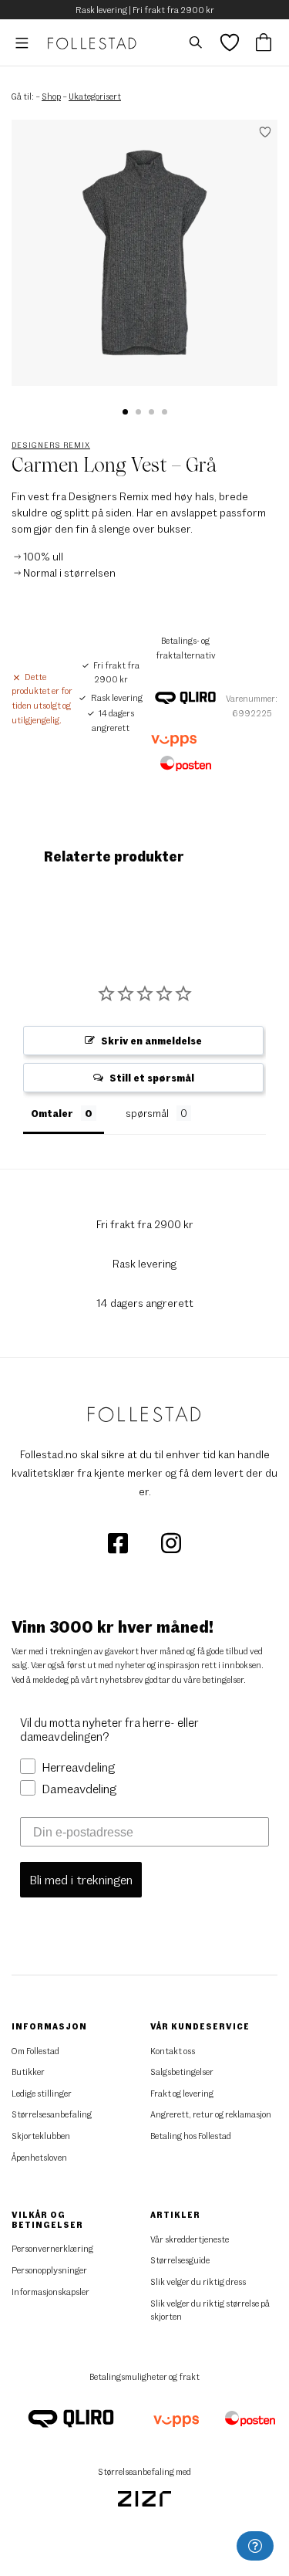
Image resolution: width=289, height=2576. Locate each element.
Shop (51, 96)
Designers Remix (51, 445)
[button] (125, 412)
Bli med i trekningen (81, 1879)
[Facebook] (119, 1541)
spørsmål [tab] (147, 1113)
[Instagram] (171, 1541)
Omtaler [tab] (52, 1113)
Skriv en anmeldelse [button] (151, 1041)
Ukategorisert (95, 96)
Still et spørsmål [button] (152, 1078)
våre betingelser (213, 1679)
